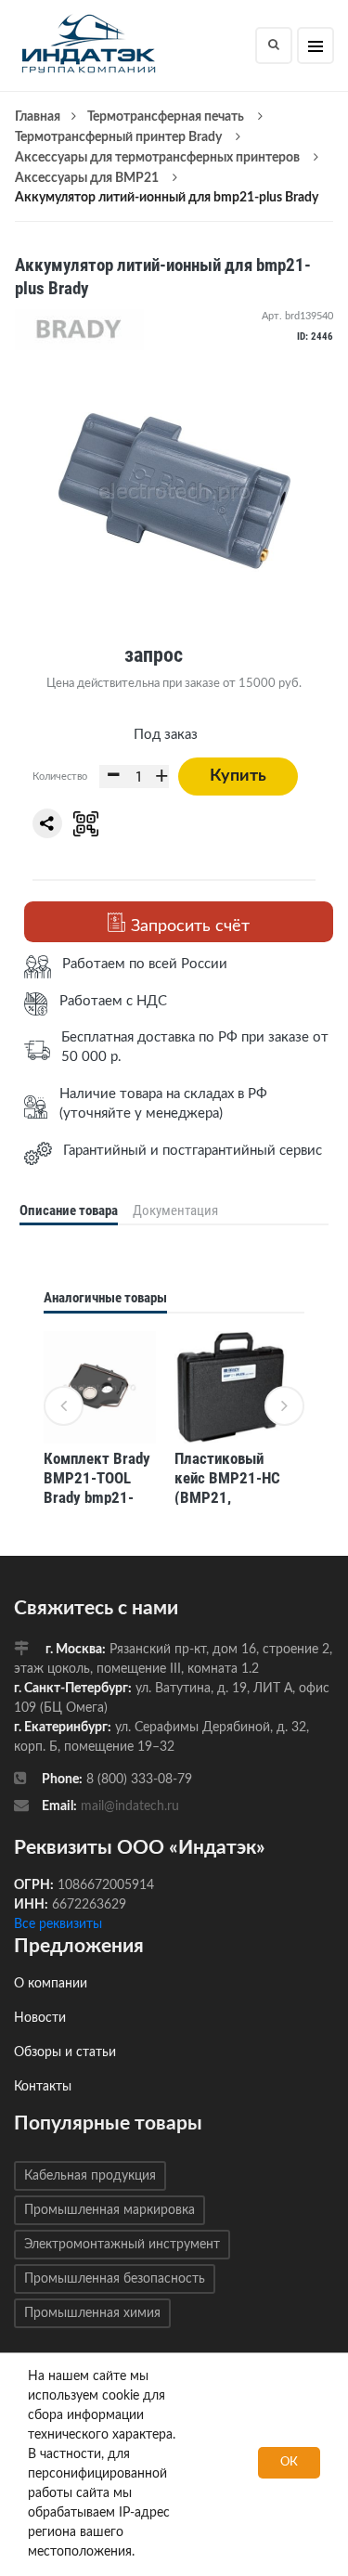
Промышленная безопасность (115, 2279)
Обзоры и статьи (65, 2052)
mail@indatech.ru (130, 1806)
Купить (238, 776)
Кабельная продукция (90, 2176)
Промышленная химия (92, 2313)
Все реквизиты (58, 1924)
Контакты (43, 2087)
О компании (51, 1984)
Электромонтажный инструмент (122, 2245)
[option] (100, 1421)
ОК (289, 2462)
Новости (40, 2018)
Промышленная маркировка (110, 2210)
